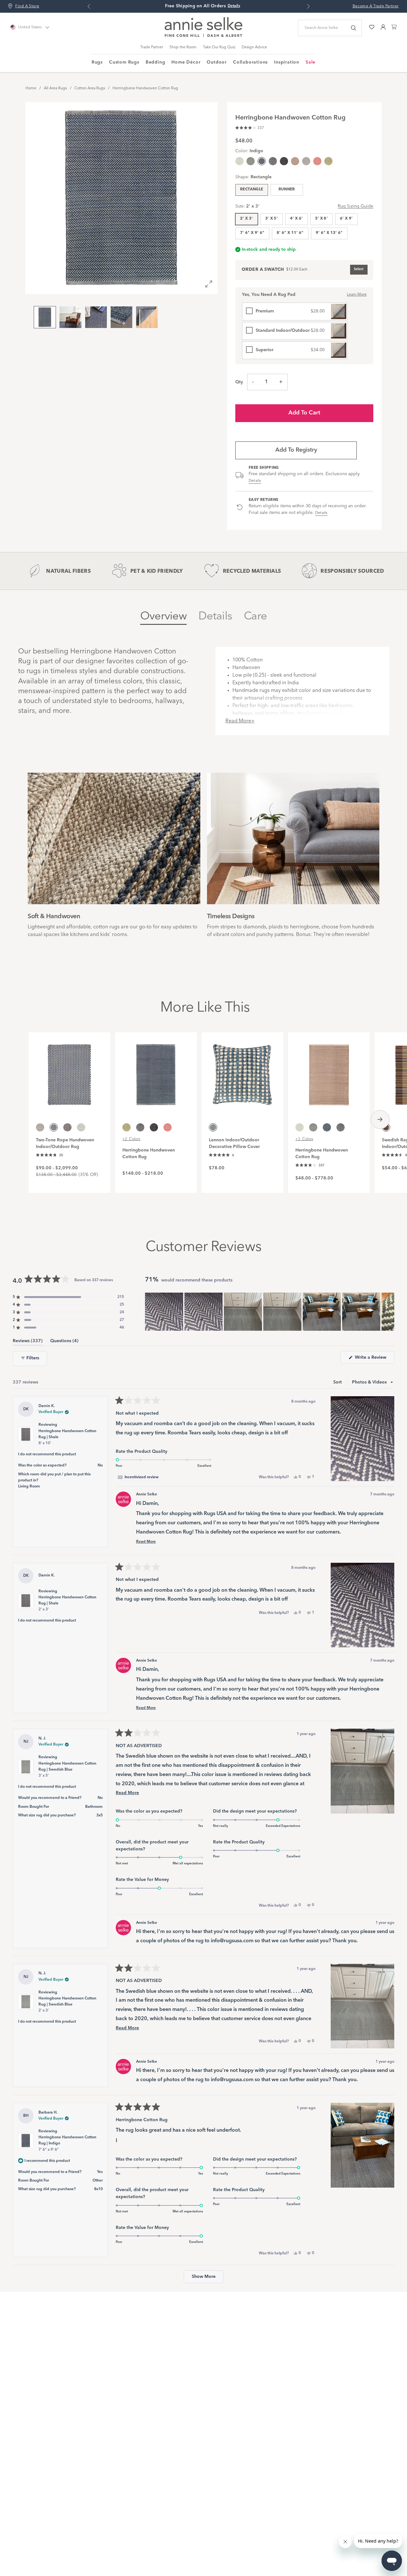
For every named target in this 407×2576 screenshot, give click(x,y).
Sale (310, 62)
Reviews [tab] (28, 1342)
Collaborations (250, 62)
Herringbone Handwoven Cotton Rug (145, 88)
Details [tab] (215, 616)
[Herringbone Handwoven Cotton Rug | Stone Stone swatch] (295, 161)
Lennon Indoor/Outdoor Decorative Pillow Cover (234, 1143)
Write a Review (374, 1359)
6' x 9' (346, 219)
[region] (270, 1312)
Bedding (155, 62)
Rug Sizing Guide (355, 206)
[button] (250, 127)
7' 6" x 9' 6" (252, 233)
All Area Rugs (55, 88)
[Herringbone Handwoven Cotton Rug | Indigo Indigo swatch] (327, 1127)
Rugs (97, 62)
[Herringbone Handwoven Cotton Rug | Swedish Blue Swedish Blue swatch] (251, 161)
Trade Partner (152, 47)
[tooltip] (138, 1477)
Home (31, 88)
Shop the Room (183, 47)
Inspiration (287, 62)
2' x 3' (247, 219)
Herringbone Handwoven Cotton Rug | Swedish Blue (67, 1770)
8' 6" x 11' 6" (290, 233)
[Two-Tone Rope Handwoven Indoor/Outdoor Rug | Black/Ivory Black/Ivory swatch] (67, 1127)
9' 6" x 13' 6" (329, 233)
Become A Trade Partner (376, 6)
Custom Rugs (124, 62)
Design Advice (254, 47)
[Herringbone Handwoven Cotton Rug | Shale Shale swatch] (273, 161)
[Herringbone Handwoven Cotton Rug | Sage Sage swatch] (328, 161)
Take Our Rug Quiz (219, 47)
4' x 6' (297, 219)
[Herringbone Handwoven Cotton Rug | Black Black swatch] (284, 161)
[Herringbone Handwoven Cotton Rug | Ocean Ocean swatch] (239, 161)
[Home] (203, 36)
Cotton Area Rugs (90, 88)
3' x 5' (272, 219)
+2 (131, 1139)
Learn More (357, 295)
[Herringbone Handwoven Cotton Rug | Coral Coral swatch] (317, 161)
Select (359, 269)
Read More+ (240, 721)
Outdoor (217, 62)
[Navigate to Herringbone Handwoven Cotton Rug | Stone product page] (329, 1071)
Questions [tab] (64, 1342)
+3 (304, 1139)
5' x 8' (322, 219)
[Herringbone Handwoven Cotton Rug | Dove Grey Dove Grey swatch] (306, 161)
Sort (338, 1382)
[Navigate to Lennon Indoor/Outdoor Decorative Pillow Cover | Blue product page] (242, 1071)
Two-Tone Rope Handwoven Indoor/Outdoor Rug (65, 1143)
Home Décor (186, 62)
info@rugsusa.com (232, 1941)
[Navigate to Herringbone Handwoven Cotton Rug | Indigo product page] (156, 1071)
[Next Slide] (389, 1312)
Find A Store (27, 6)
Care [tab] (255, 616)
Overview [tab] (163, 616)
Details (255, 481)
